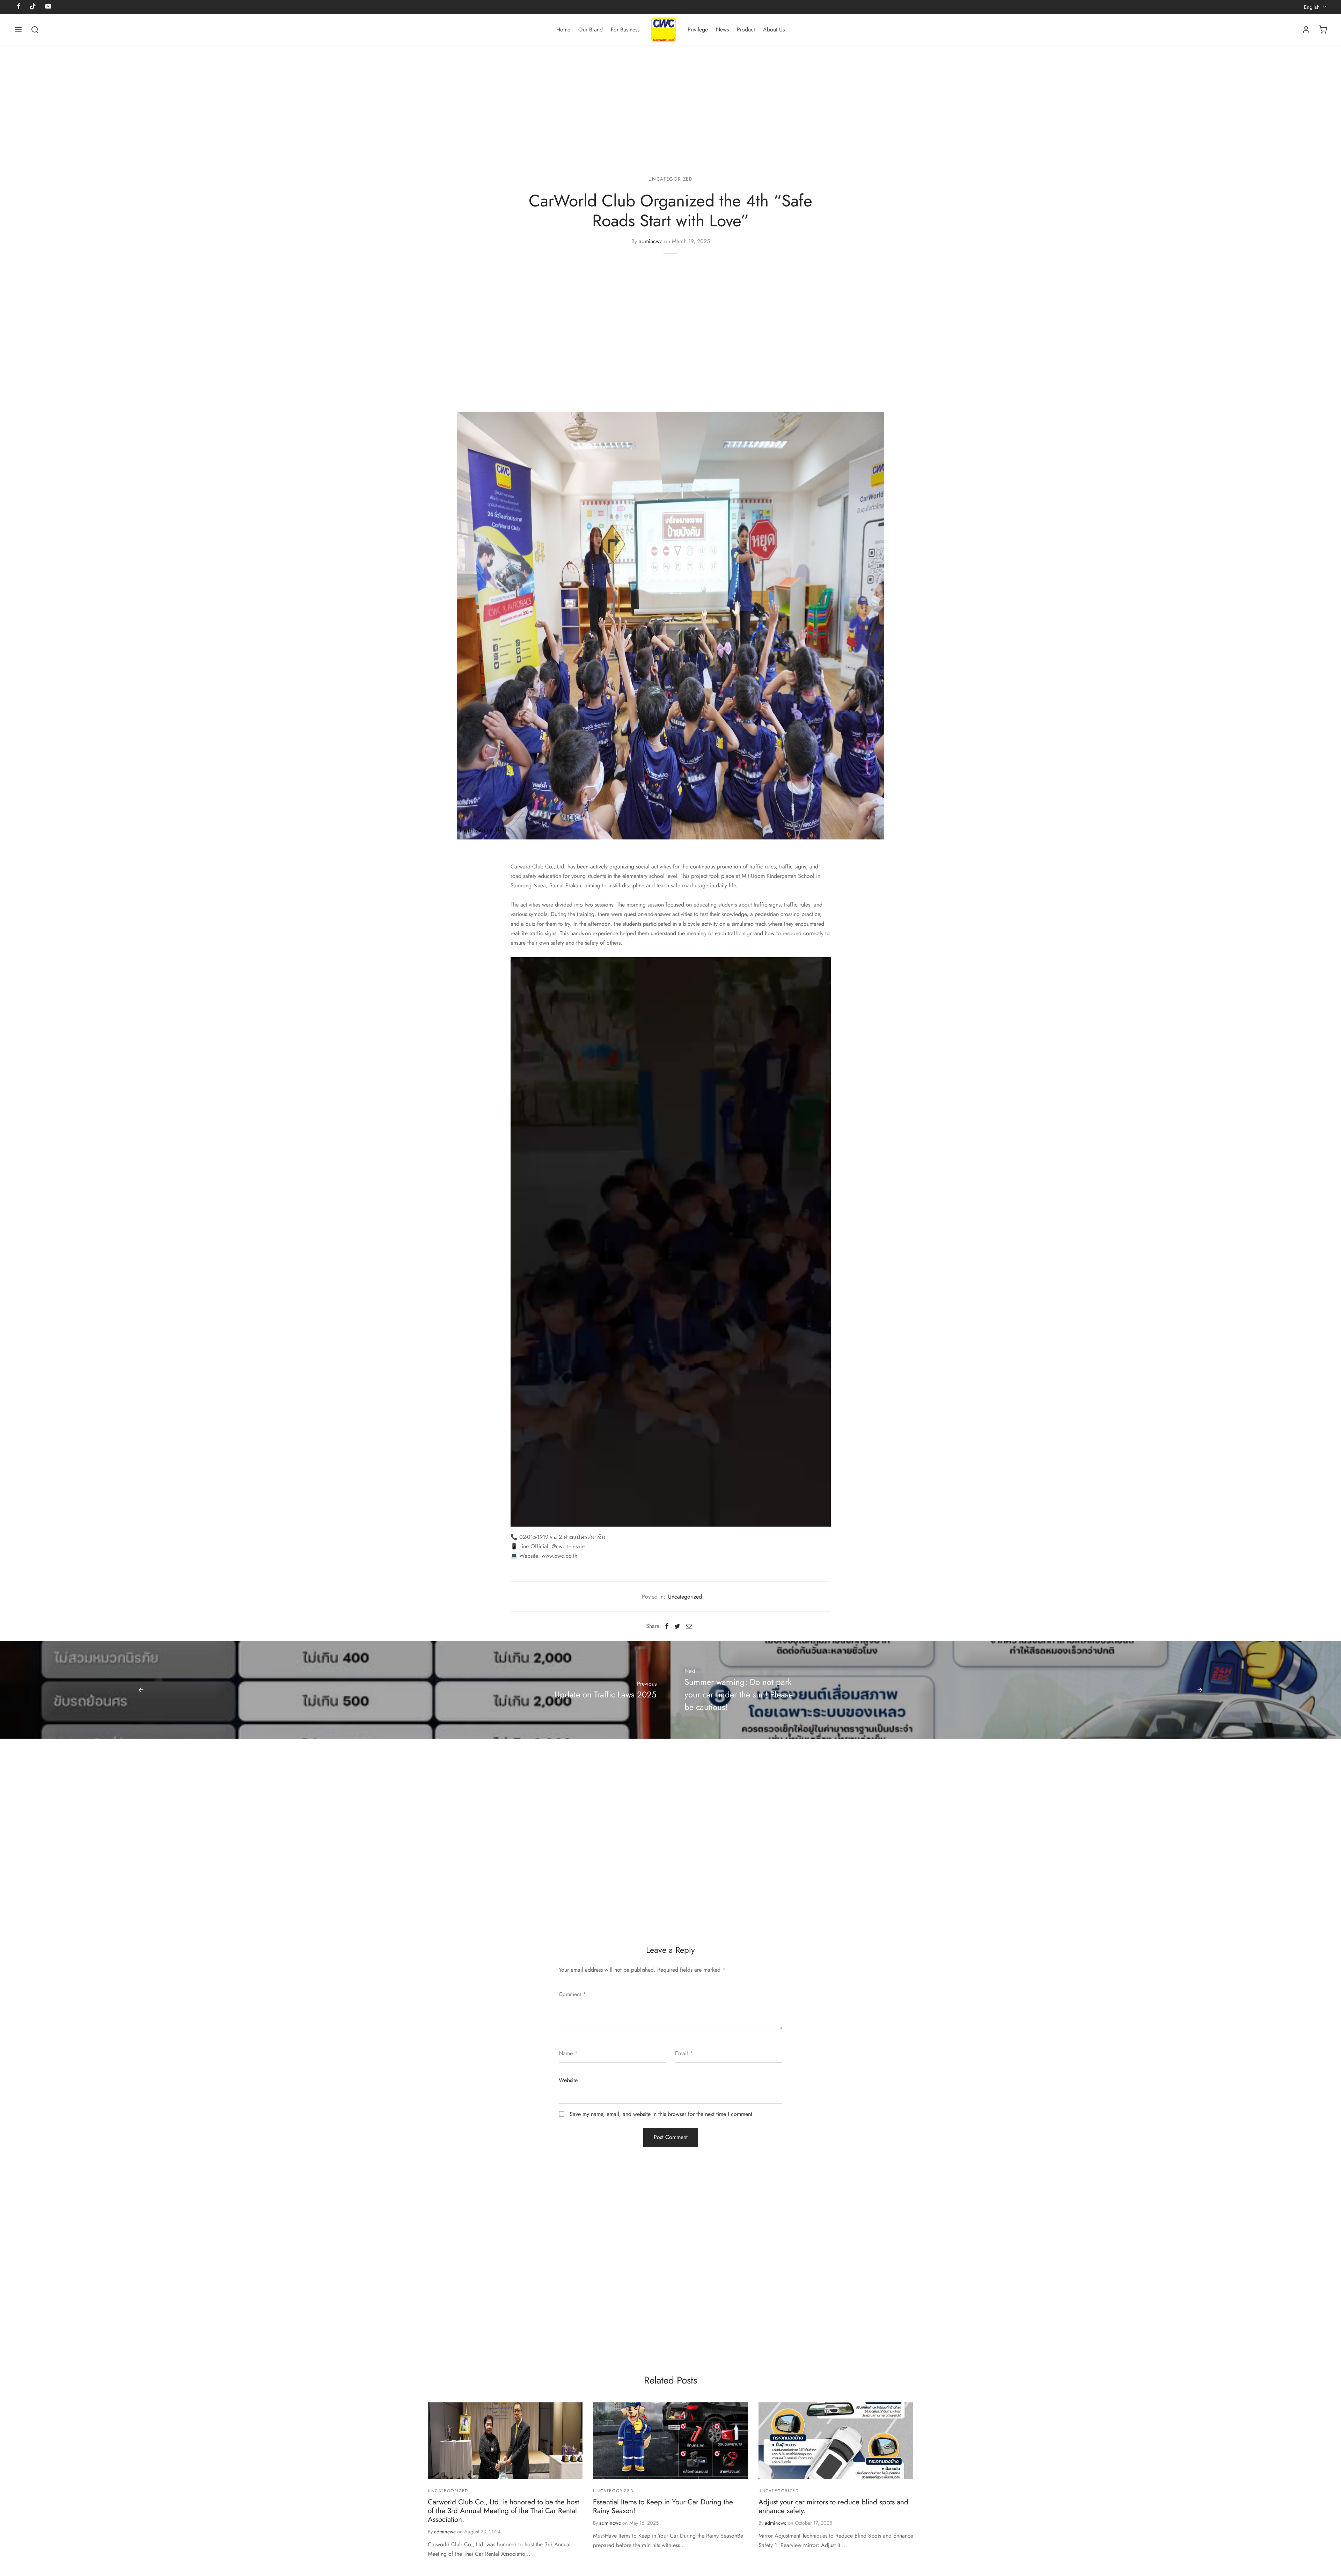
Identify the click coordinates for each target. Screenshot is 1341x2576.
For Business (625, 30)
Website (568, 2080)
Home (563, 30)
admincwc (651, 241)
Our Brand (591, 30)
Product (746, 30)
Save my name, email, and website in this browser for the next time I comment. (662, 2114)
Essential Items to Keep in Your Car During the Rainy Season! (663, 2506)
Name (568, 2053)
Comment (572, 1994)
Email (684, 2053)
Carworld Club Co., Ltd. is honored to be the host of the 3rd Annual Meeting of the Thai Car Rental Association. (503, 2511)
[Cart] (1323, 30)
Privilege (698, 30)
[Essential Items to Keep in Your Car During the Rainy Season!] (670, 2441)
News (722, 30)
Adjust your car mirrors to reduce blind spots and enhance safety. (833, 2506)
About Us (774, 30)
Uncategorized (671, 179)
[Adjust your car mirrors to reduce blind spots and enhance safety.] (836, 2441)
